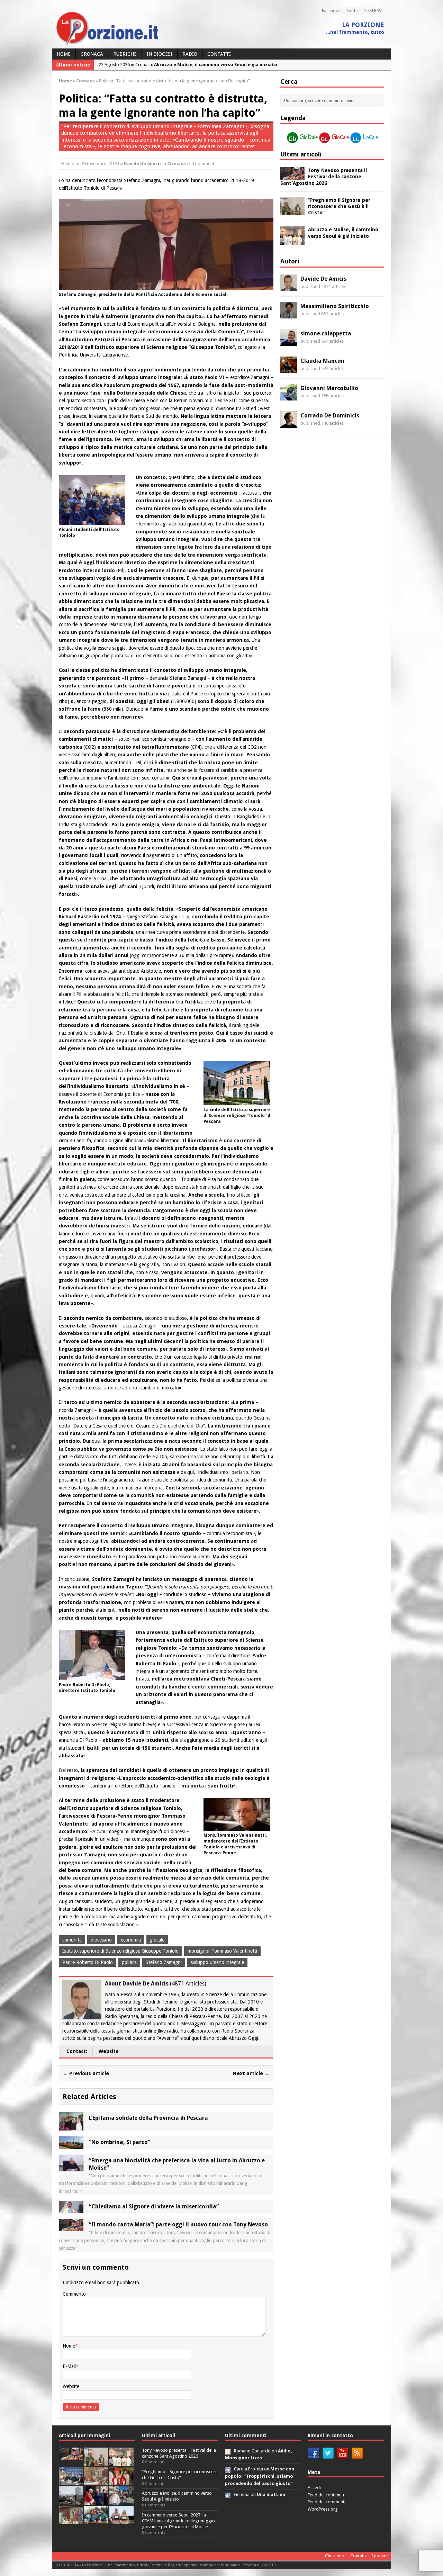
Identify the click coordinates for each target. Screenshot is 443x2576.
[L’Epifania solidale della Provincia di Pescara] (71, 2127)
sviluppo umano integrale (217, 1962)
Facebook (331, 11)
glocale (157, 1940)
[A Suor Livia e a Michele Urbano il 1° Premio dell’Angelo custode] (121, 2520)
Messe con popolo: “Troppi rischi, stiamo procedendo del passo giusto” (260, 2476)
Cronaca (92, 54)
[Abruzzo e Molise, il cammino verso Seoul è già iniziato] (292, 241)
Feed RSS (373, 11)
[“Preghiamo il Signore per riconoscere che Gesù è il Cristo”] (292, 211)
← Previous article (86, 2073)
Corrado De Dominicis (330, 416)
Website (109, 2051)
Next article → (251, 2073)
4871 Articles (188, 1984)
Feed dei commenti (327, 2502)
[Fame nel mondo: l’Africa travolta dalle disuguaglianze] (96, 2520)
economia (131, 1940)
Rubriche (125, 54)
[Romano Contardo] (228, 2451)
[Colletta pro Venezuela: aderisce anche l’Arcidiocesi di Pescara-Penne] (71, 2501)
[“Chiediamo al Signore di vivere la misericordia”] (71, 2209)
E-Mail (69, 2366)
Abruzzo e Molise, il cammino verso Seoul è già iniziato (177, 2496)
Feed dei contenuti (326, 2495)
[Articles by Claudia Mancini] (289, 369)
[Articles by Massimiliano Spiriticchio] (289, 314)
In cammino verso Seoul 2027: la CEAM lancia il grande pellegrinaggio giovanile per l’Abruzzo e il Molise (178, 2521)
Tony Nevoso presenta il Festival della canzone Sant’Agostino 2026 (324, 177)
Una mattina (271, 2494)
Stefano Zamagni (164, 1962)
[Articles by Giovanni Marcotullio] (289, 396)
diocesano (101, 1940)
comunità (72, 1940)
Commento (74, 2294)
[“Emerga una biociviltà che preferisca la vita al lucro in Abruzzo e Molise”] (71, 2168)
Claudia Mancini (322, 361)
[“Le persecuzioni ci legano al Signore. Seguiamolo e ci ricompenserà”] (96, 2481)
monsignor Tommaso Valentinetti (222, 1951)
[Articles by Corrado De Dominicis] (289, 424)
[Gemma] (228, 2494)
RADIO (190, 54)
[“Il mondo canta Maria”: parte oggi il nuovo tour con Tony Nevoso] (71, 2227)
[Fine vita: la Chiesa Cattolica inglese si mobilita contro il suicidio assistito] (96, 2501)
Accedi (314, 2488)
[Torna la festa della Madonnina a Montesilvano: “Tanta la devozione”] (121, 2501)
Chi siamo (335, 2556)
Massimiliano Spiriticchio (335, 306)
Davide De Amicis (143, 164)
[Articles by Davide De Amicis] (289, 287)
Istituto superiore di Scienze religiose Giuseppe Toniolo (120, 1951)
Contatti (219, 54)
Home (64, 54)
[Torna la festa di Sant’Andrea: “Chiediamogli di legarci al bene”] (71, 2520)
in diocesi (160, 54)
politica (129, 1962)
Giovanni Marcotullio (329, 388)
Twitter (352, 11)
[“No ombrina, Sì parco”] (71, 2145)
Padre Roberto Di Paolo (88, 1962)
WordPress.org (323, 2509)
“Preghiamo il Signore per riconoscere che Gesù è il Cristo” (339, 206)
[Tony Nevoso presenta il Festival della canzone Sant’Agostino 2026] (292, 176)
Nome (69, 2346)
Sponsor (380, 2556)
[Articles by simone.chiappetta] (289, 342)
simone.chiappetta (326, 334)
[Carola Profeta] (228, 2469)
